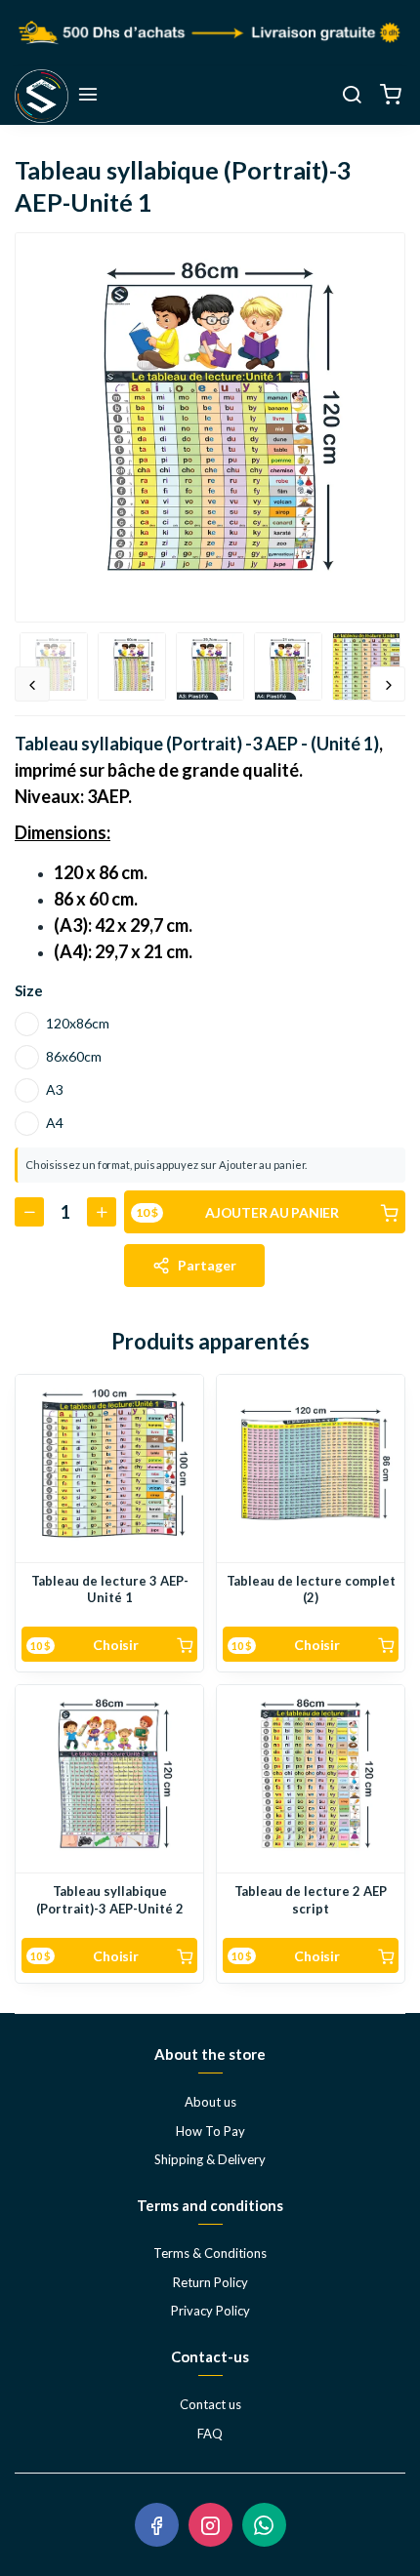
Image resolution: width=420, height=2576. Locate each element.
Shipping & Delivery (210, 2159)
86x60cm (74, 1056)
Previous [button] (32, 684)
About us (210, 2102)
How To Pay (210, 2131)
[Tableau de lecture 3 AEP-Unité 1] (109, 1469)
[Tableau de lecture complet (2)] (311, 1469)
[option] (210, 427)
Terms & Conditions (210, 2253)
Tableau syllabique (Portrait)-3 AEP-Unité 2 (110, 1900)
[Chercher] (352, 96)
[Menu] (88, 96)
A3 (55, 1089)
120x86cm (78, 1023)
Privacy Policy (210, 2311)
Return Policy (210, 2282)
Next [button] (388, 684)
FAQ (210, 2434)
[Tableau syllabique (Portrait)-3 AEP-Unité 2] (109, 1779)
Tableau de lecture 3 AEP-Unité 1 (110, 1590)
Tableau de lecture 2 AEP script (311, 1900)
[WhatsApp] (264, 2525)
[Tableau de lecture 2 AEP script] (311, 1779)
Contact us (210, 2404)
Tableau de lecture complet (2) (311, 1590)
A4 (55, 1123)
